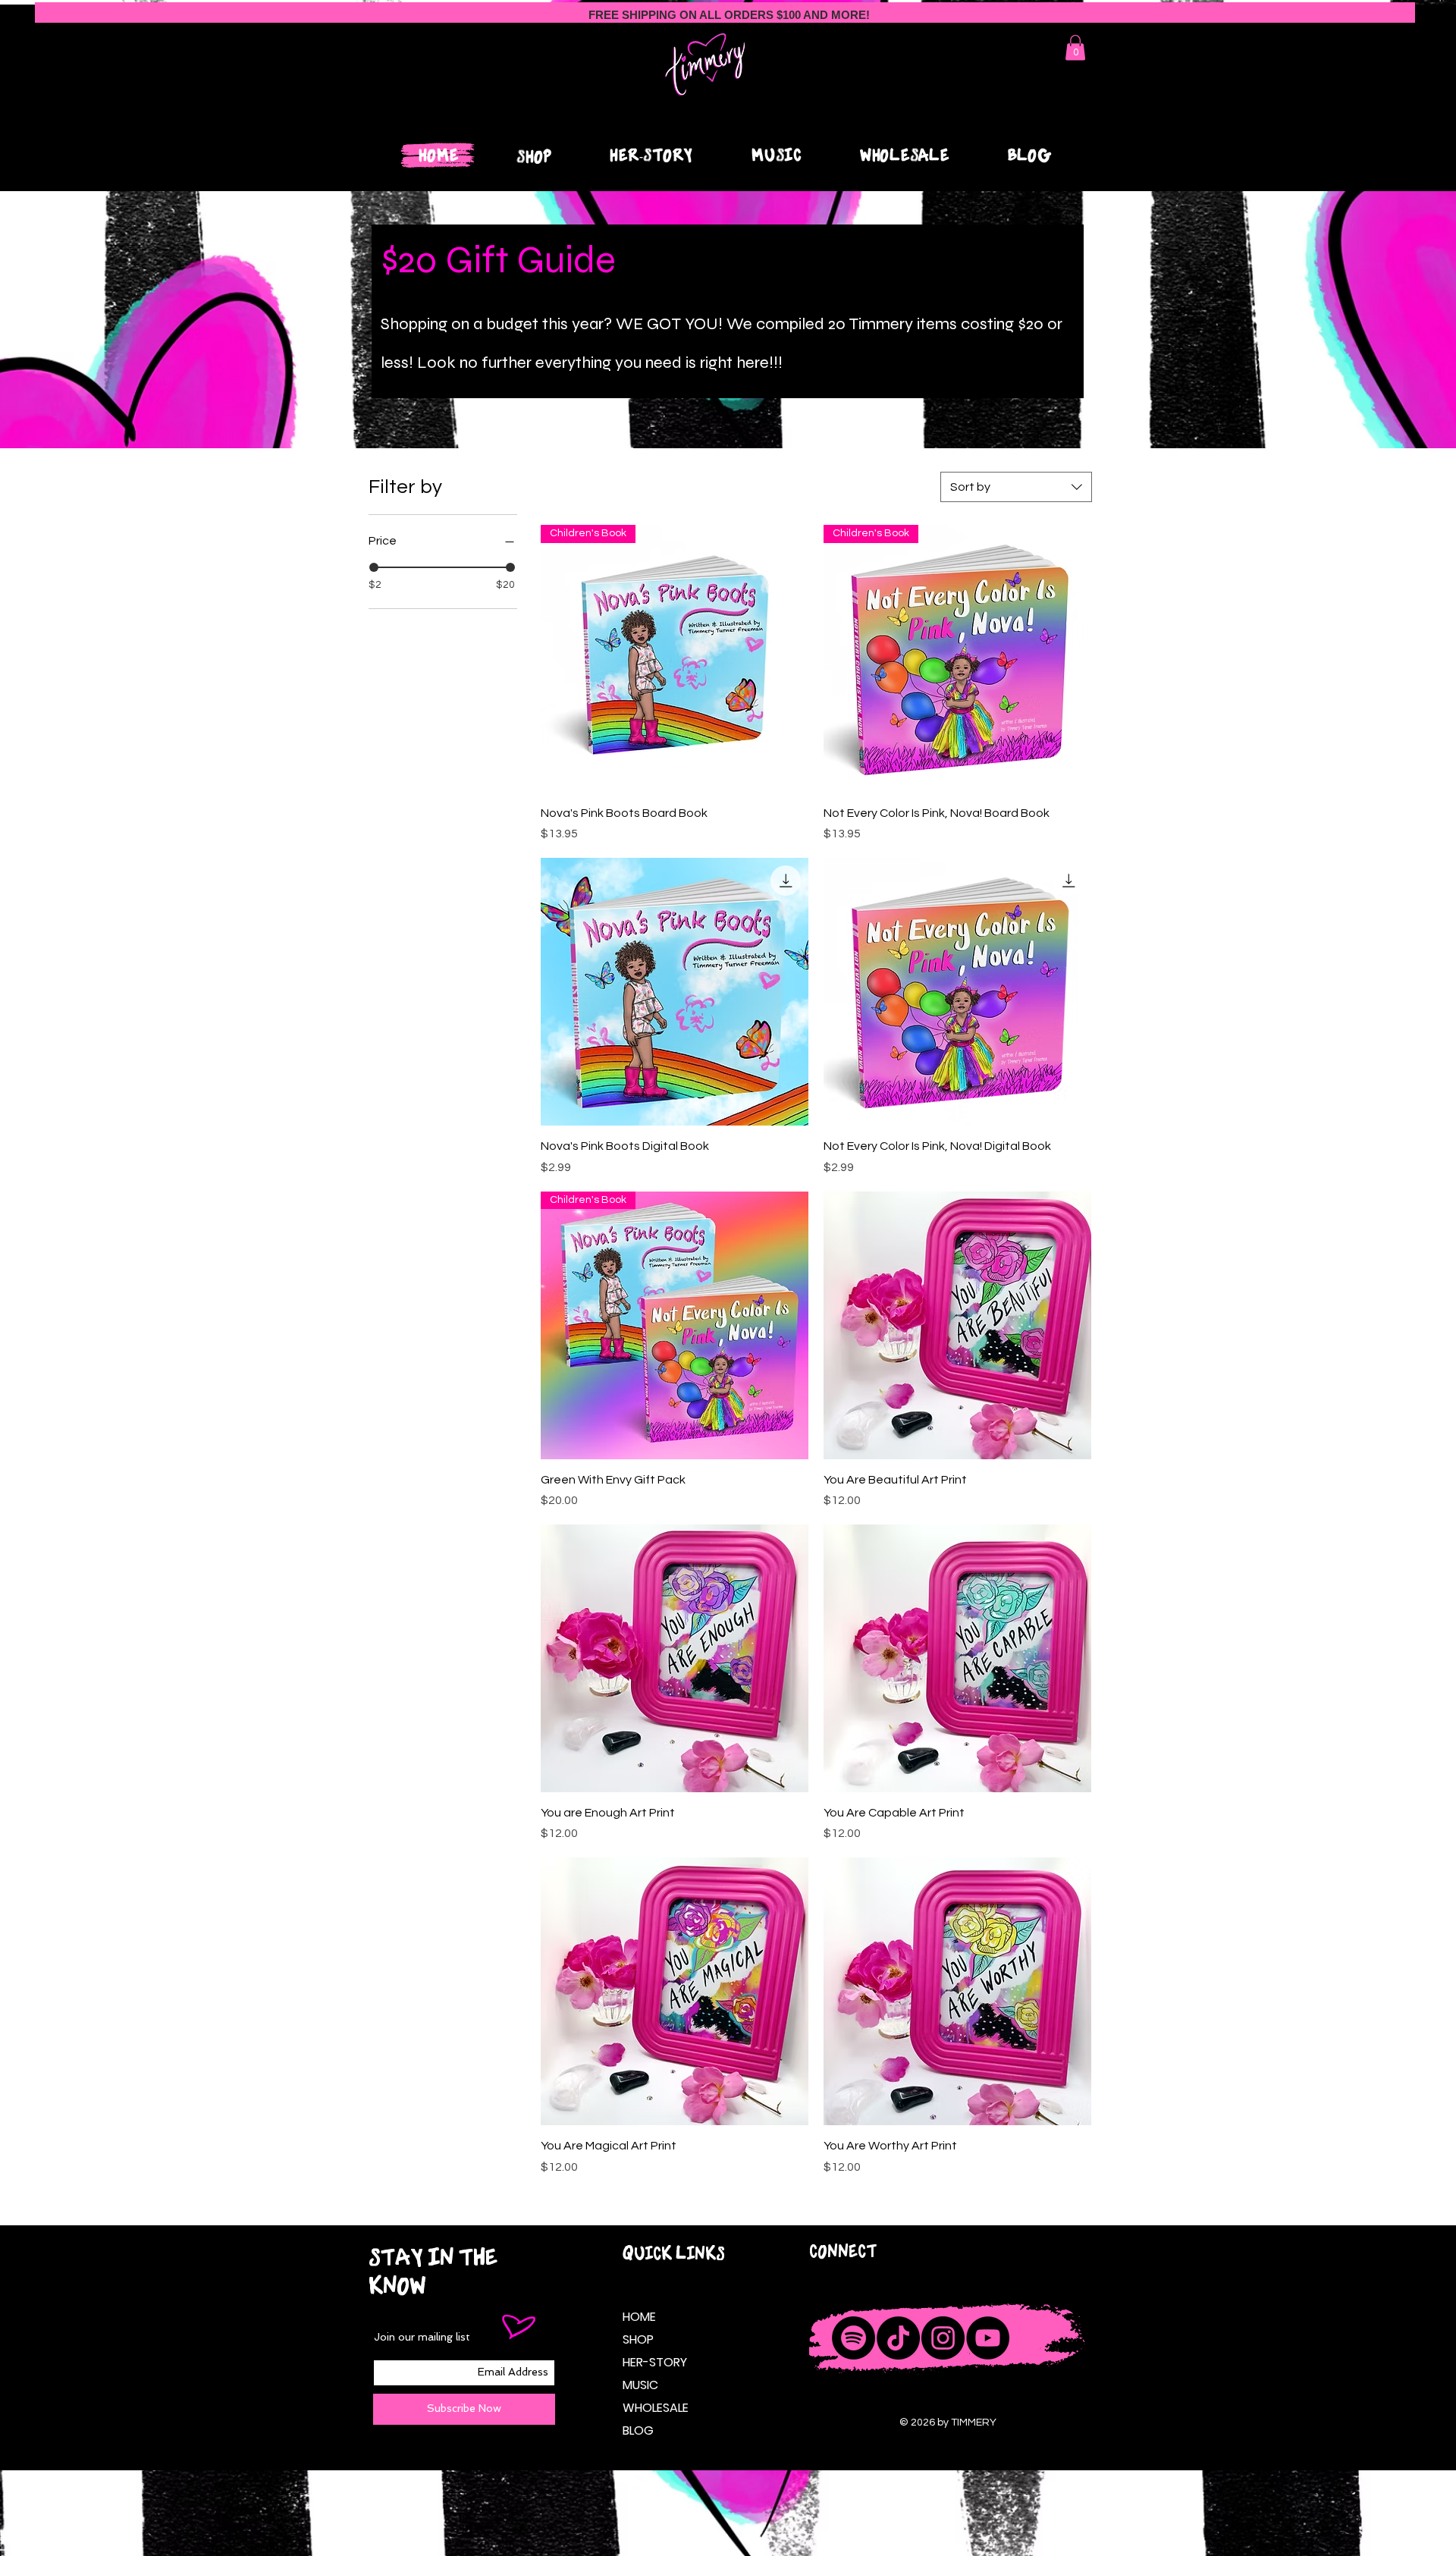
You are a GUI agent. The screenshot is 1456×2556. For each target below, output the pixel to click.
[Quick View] (675, 992)
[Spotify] (854, 2338)
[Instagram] (943, 2338)
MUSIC (640, 2385)
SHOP (638, 2339)
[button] (1075, 47)
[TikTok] (898, 2338)
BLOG (638, 2430)
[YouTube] (988, 2338)
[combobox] (1016, 487)
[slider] (374, 567)
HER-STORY (653, 2362)
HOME (639, 2317)
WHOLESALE (653, 2408)
